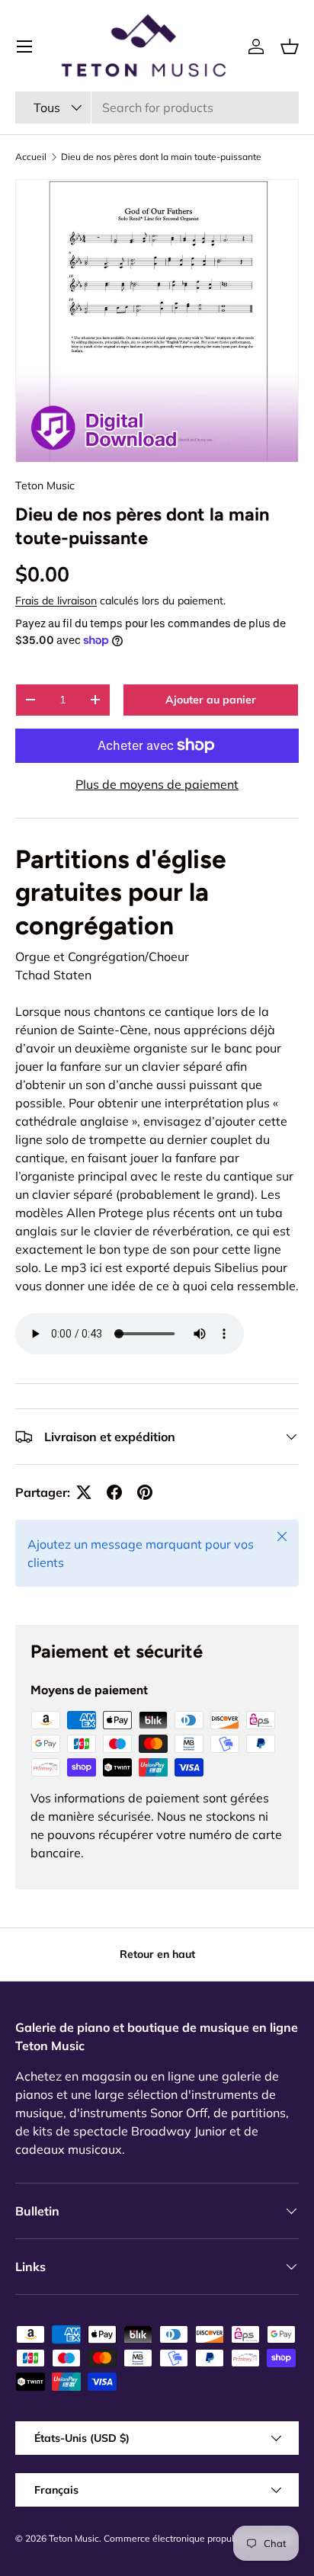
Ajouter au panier (211, 700)
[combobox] (157, 107)
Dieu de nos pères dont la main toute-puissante (161, 157)
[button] (290, 46)
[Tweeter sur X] (84, 1492)
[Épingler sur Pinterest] (145, 1492)
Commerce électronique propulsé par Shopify (199, 2538)
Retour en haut (157, 1954)
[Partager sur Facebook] (114, 1492)
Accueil (31, 157)
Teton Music (45, 485)
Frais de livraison (56, 601)
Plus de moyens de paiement (157, 784)
